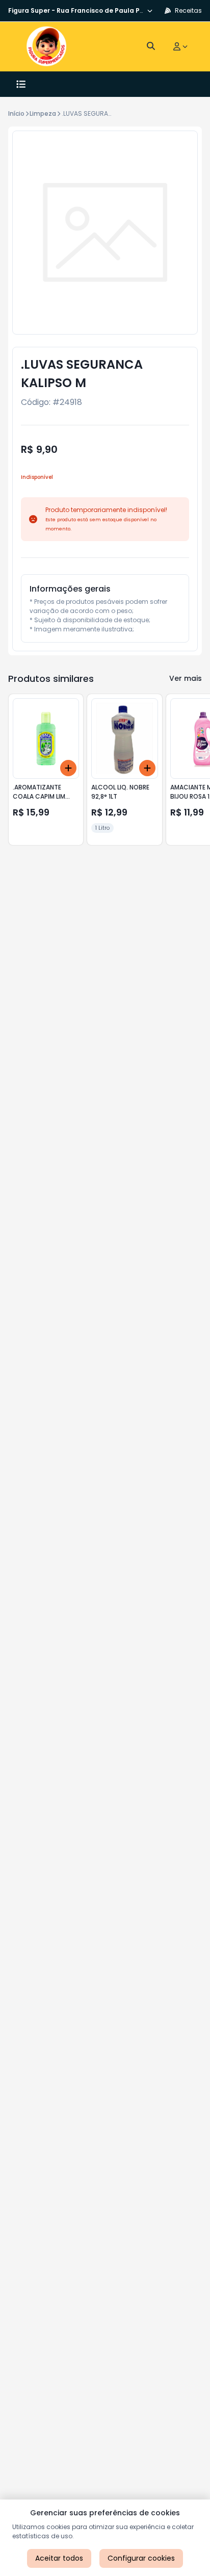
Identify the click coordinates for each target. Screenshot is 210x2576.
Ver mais (186, 678)
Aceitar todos (59, 2558)
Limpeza (43, 113)
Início (16, 113)
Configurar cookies (141, 2558)
